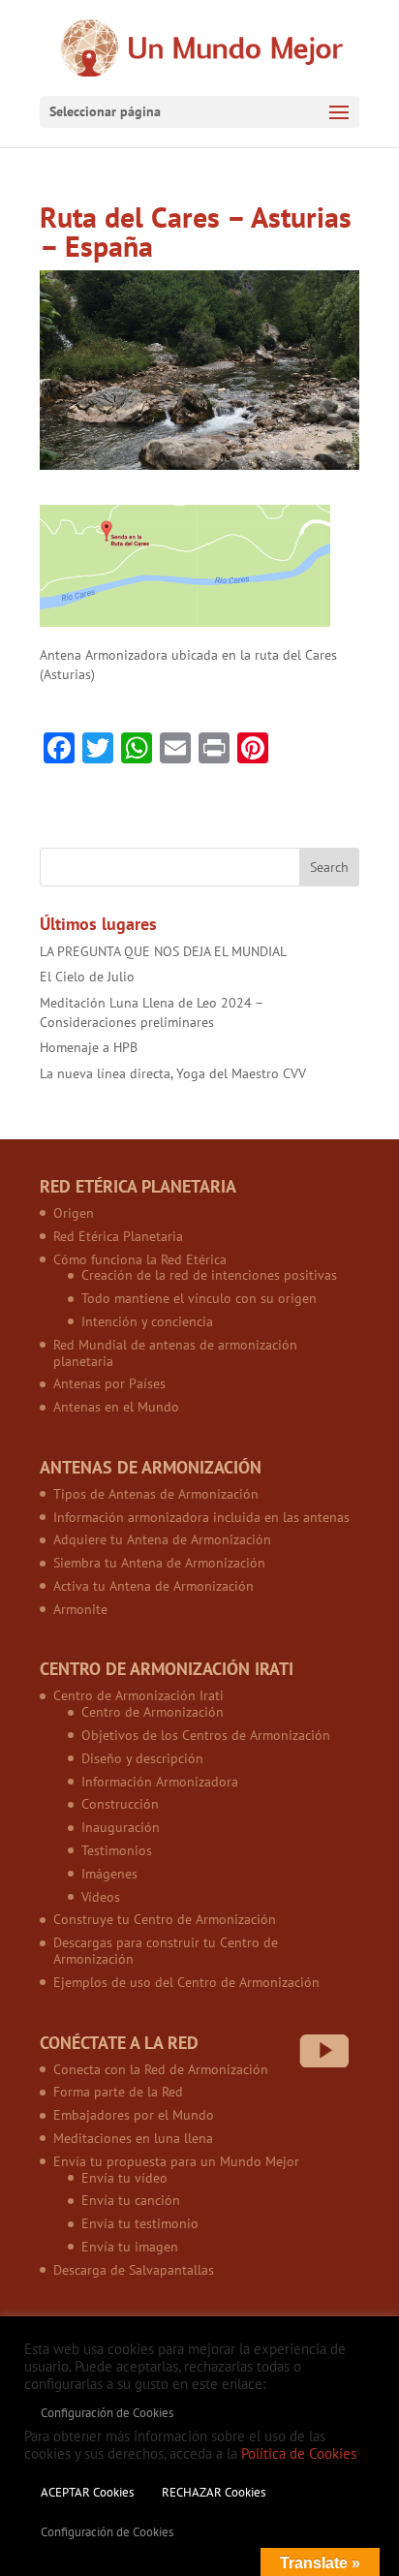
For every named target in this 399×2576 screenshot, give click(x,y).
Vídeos (101, 1897)
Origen (74, 1213)
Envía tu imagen (130, 2247)
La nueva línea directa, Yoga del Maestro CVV (173, 1073)
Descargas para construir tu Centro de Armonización (166, 1951)
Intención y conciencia (147, 1321)
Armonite (80, 1609)
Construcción (120, 1804)
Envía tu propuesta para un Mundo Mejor (176, 2161)
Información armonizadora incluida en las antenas (201, 1517)
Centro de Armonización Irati (138, 1695)
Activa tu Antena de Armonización (153, 1586)
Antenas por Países (109, 1383)
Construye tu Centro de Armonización (165, 1919)
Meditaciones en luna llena (133, 2138)
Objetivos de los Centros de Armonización (206, 1735)
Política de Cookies (299, 2453)
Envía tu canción (131, 2200)
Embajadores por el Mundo (134, 2115)
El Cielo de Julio (87, 977)
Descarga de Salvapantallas (134, 2270)
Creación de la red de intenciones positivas (209, 1275)
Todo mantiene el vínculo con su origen (199, 1298)
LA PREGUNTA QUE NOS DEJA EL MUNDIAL (163, 951)
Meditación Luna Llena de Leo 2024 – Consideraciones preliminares (151, 1012)
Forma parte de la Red (118, 2092)
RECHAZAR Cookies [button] (214, 2492)
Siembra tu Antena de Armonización (159, 1563)
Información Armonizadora (160, 1782)
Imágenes (109, 1874)
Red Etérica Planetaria (118, 1236)
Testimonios (117, 1850)
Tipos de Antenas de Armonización (156, 1494)
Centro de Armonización (153, 1712)
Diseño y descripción (142, 1758)
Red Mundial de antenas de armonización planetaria (175, 1353)
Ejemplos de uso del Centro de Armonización (186, 1982)
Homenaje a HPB (89, 1047)
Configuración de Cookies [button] (107, 2413)
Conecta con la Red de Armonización (161, 2069)
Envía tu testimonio (140, 2223)
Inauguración (121, 1827)
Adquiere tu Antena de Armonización (162, 1539)
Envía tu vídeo (124, 2178)
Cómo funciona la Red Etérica (140, 1259)
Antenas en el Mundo (116, 1407)
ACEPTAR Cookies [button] (87, 2492)
